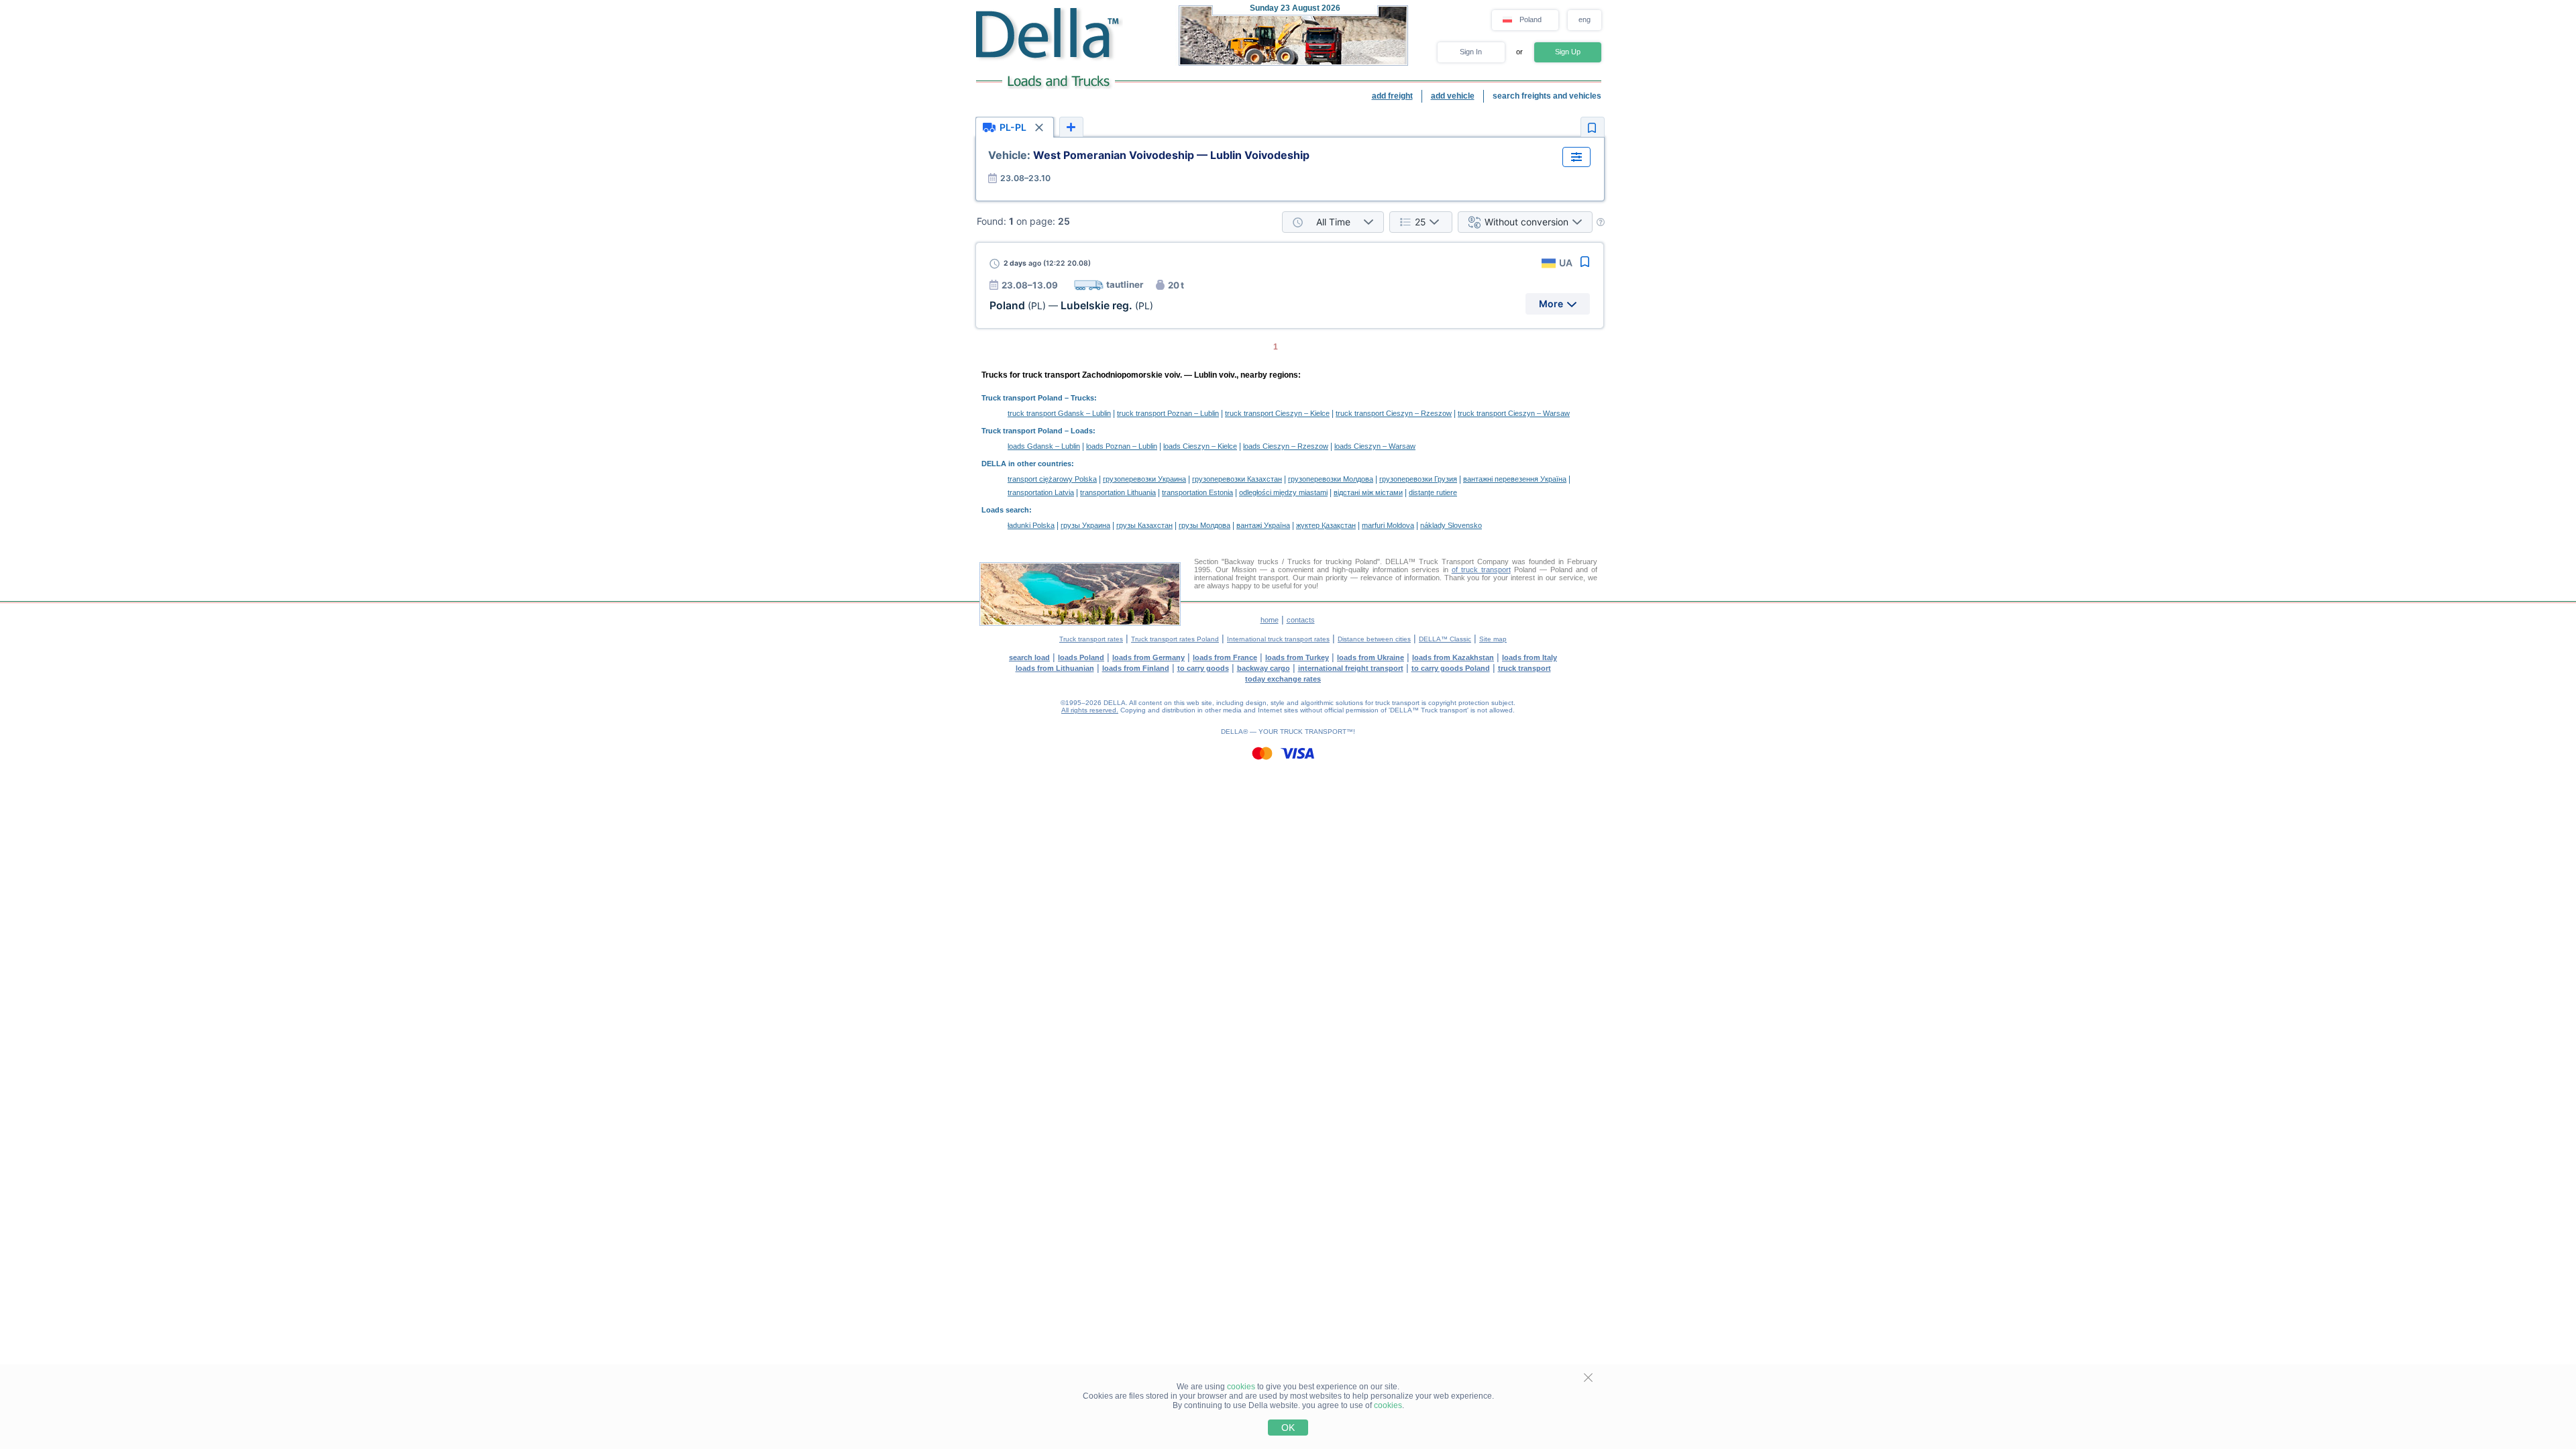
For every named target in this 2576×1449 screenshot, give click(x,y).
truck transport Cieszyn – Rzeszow (1394, 413)
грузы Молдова (1204, 525)
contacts (1301, 620)
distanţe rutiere (1433, 492)
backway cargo (1264, 668)
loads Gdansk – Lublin (1044, 446)
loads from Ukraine (1371, 657)
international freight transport (1351, 668)
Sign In (1471, 52)
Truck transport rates (1091, 639)
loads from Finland (1136, 668)
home (1270, 620)
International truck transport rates (1278, 639)
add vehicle (1453, 96)
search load (1029, 657)
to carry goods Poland (1451, 668)
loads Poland (1081, 657)
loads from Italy (1529, 657)
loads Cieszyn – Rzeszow (1286, 446)
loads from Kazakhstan (1453, 657)
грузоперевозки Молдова (1331, 479)
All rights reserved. (1090, 710)
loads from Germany (1148, 657)
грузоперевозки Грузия (1418, 479)
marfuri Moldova (1388, 525)
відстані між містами (1368, 492)
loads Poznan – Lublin (1122, 446)
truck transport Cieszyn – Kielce (1277, 413)
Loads (1082, 431)
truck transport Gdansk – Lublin (1059, 413)
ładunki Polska (1031, 525)
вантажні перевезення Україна (1515, 479)
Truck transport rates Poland (1175, 639)
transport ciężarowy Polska (1052, 479)
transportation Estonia (1197, 492)
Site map (1493, 639)
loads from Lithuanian (1055, 668)
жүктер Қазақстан (1326, 525)
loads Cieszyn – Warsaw (1375, 446)
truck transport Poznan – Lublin (1168, 413)
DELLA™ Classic (1445, 639)
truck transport (1524, 668)
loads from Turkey (1297, 657)
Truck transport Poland (1022, 398)
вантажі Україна (1263, 525)
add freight (1392, 96)
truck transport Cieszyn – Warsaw (1514, 413)
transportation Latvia (1041, 492)
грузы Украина (1085, 525)
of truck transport (1481, 570)
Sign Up (1568, 52)
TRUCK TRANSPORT (1313, 732)
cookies (1241, 1387)
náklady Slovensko (1451, 525)
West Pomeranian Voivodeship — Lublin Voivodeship (1149, 155)
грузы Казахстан (1144, 525)
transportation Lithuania (1118, 492)
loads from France (1225, 657)
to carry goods (1203, 668)
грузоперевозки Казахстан (1237, 479)
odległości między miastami (1283, 492)
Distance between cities (1374, 639)
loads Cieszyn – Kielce (1200, 446)
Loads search (1005, 510)
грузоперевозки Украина (1144, 479)
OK (1288, 1428)
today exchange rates (1283, 679)
